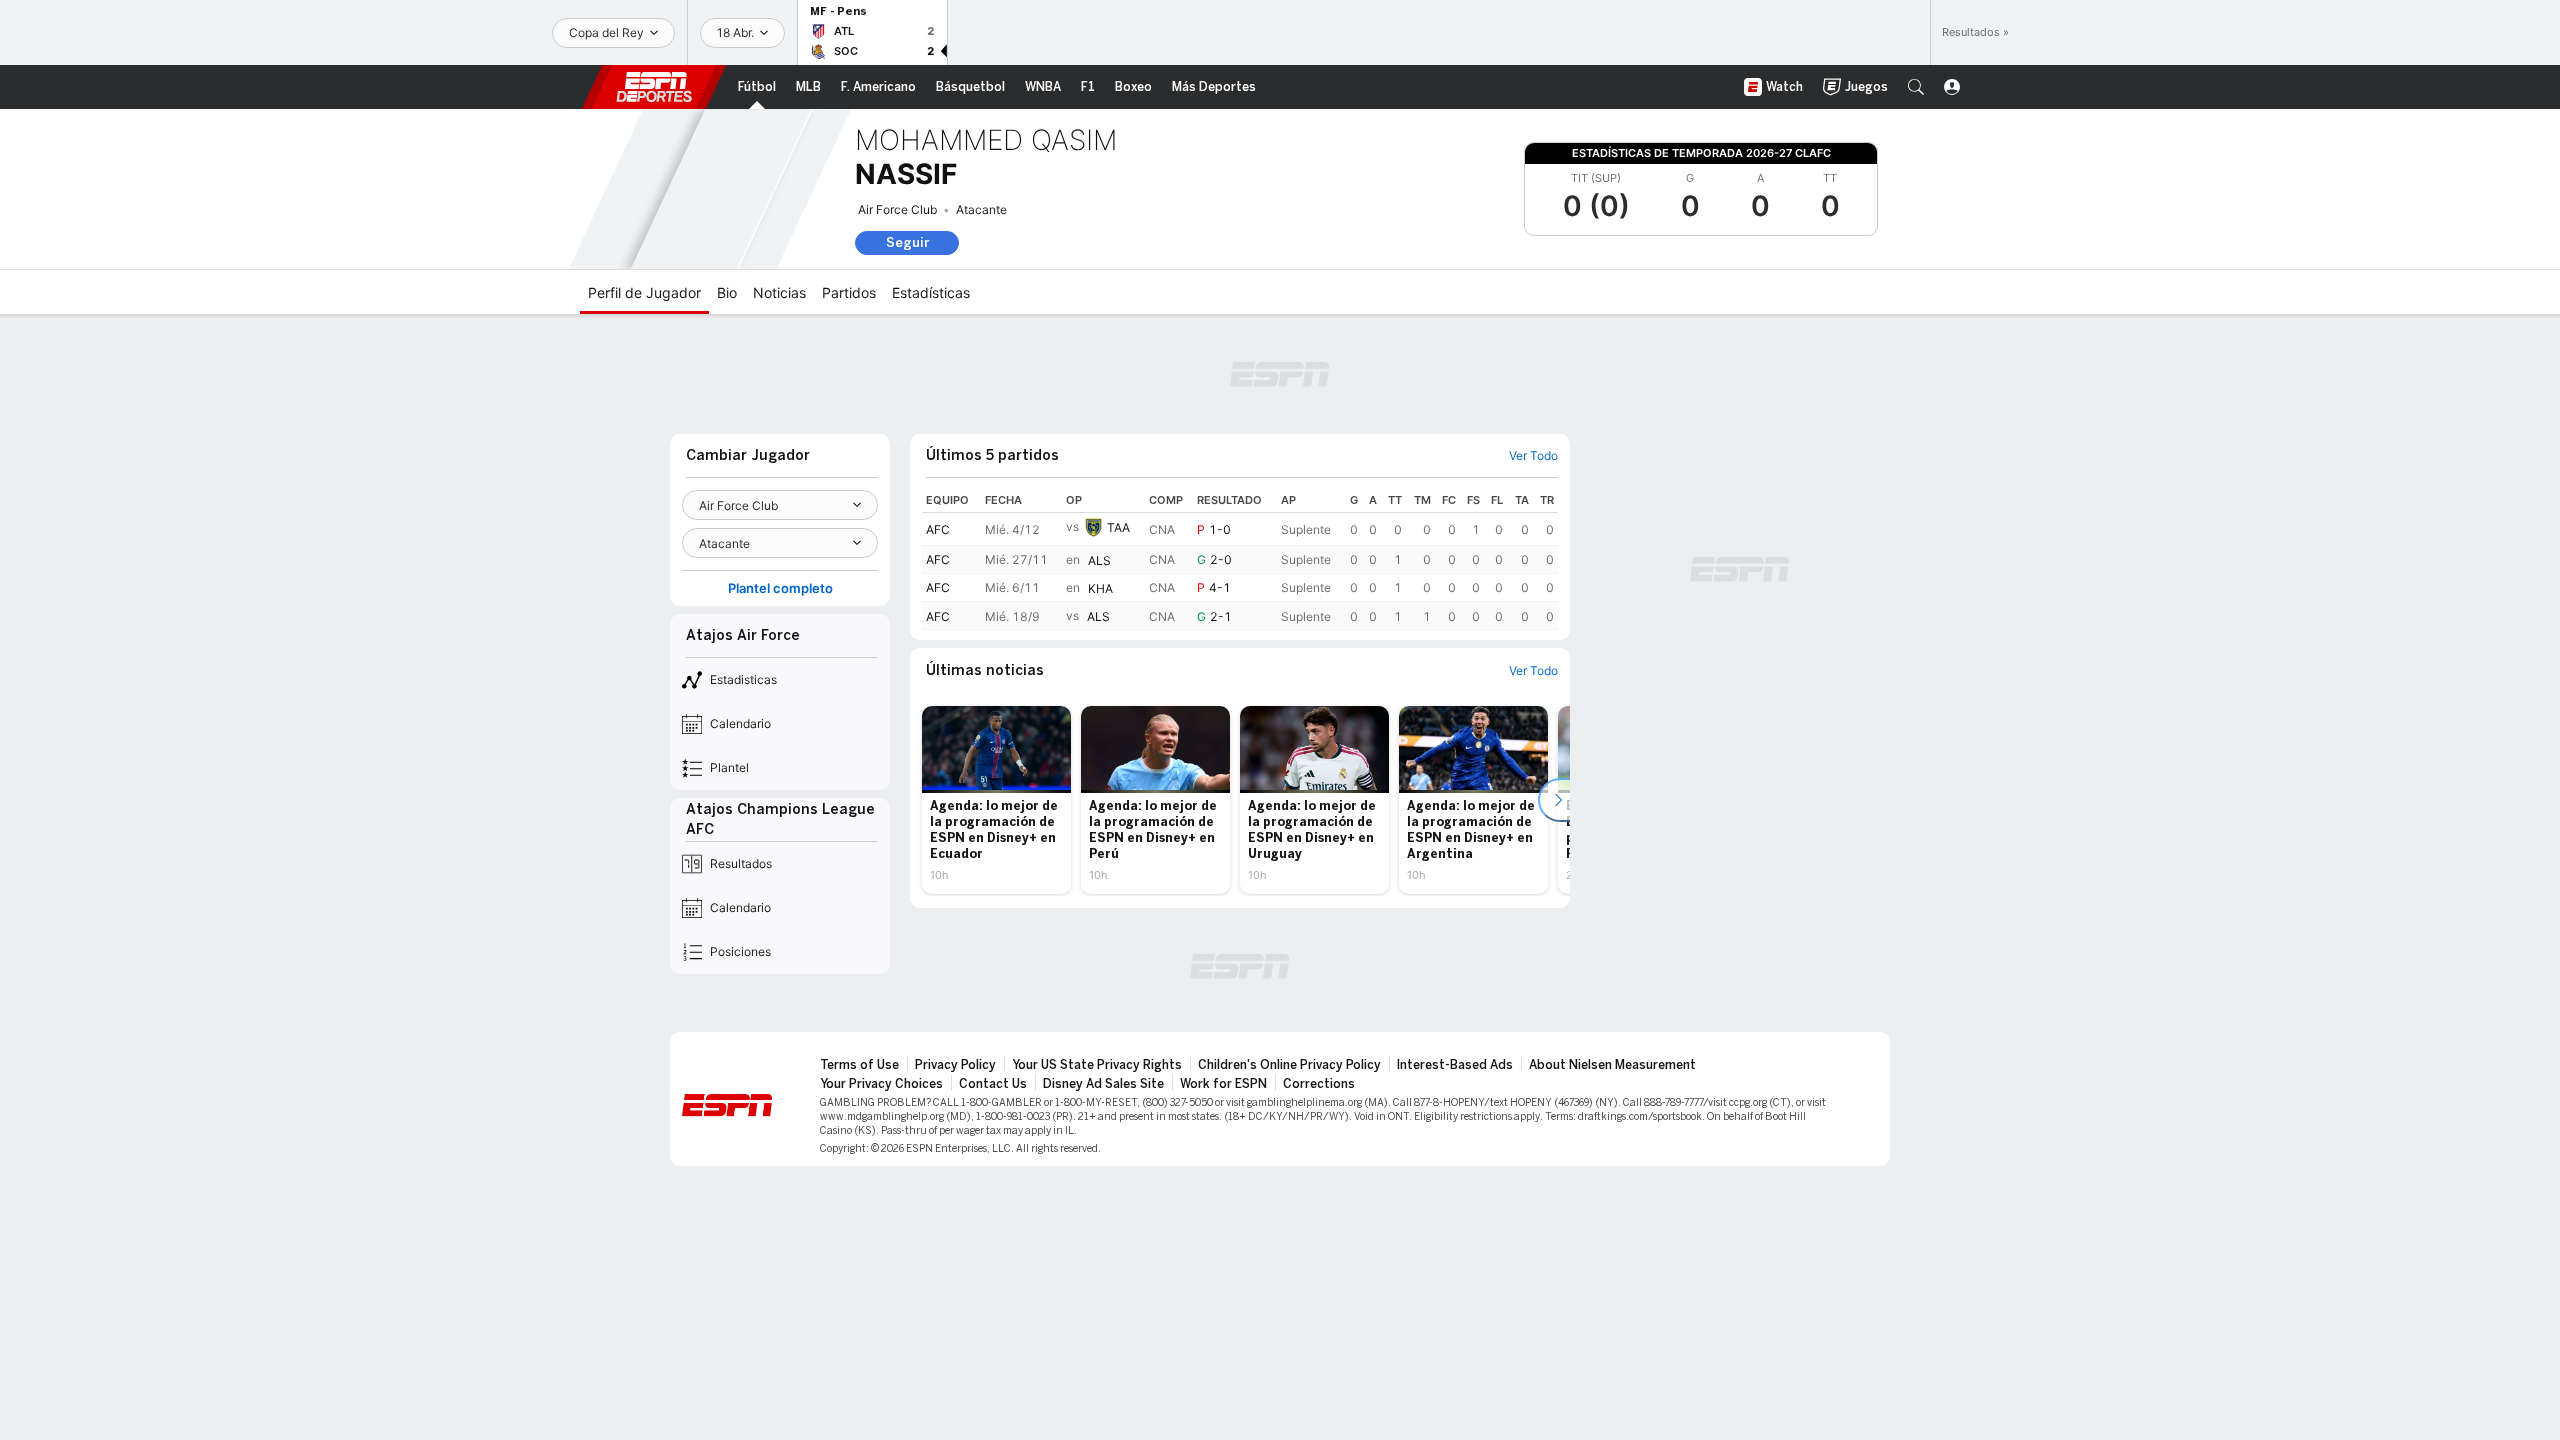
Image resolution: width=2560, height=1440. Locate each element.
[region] (1240, 559)
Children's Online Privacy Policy (1289, 1065)
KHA (1100, 588)
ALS (1099, 560)
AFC (938, 529)
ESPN (654, 87)
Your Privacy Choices (881, 1084)
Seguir (907, 242)
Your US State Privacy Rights (1097, 1065)
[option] (996, 800)
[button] (1916, 87)
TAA (1118, 527)
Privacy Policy (955, 1065)
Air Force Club (897, 209)
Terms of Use (859, 1065)
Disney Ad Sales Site (1103, 1084)
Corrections (1319, 1084)
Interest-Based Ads (1455, 1065)
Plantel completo (780, 588)
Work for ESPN (1223, 1084)
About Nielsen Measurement (1612, 1065)
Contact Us (993, 1084)
